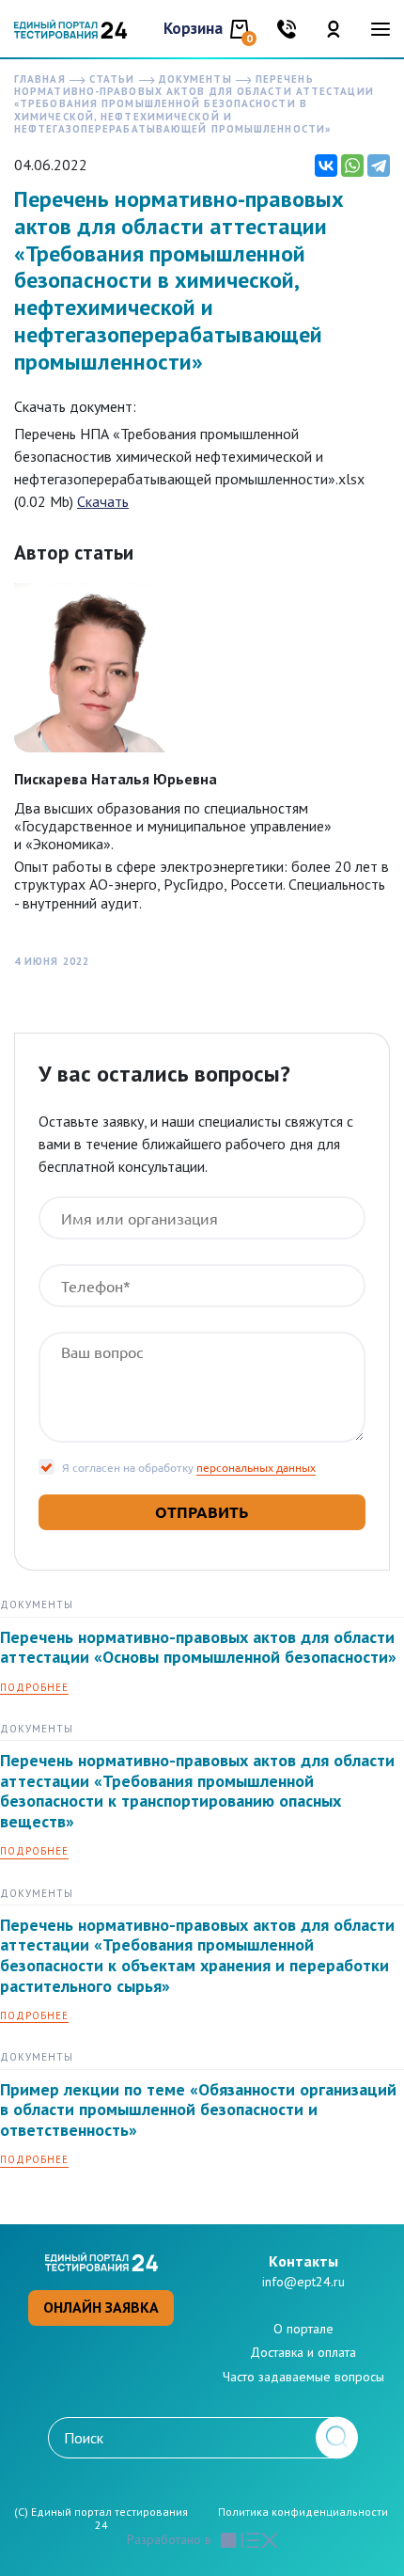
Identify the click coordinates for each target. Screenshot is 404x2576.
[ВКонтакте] (326, 166)
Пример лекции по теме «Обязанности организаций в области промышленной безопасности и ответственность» (198, 2110)
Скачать (103, 501)
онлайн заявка (101, 2307)
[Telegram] (379, 166)
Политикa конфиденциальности (303, 2512)
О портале (303, 2329)
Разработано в (169, 2540)
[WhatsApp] (352, 166)
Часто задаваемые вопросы (303, 2377)
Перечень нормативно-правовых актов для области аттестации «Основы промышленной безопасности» (198, 1647)
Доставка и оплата (303, 2352)
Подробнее (34, 1688)
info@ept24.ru (303, 2282)
